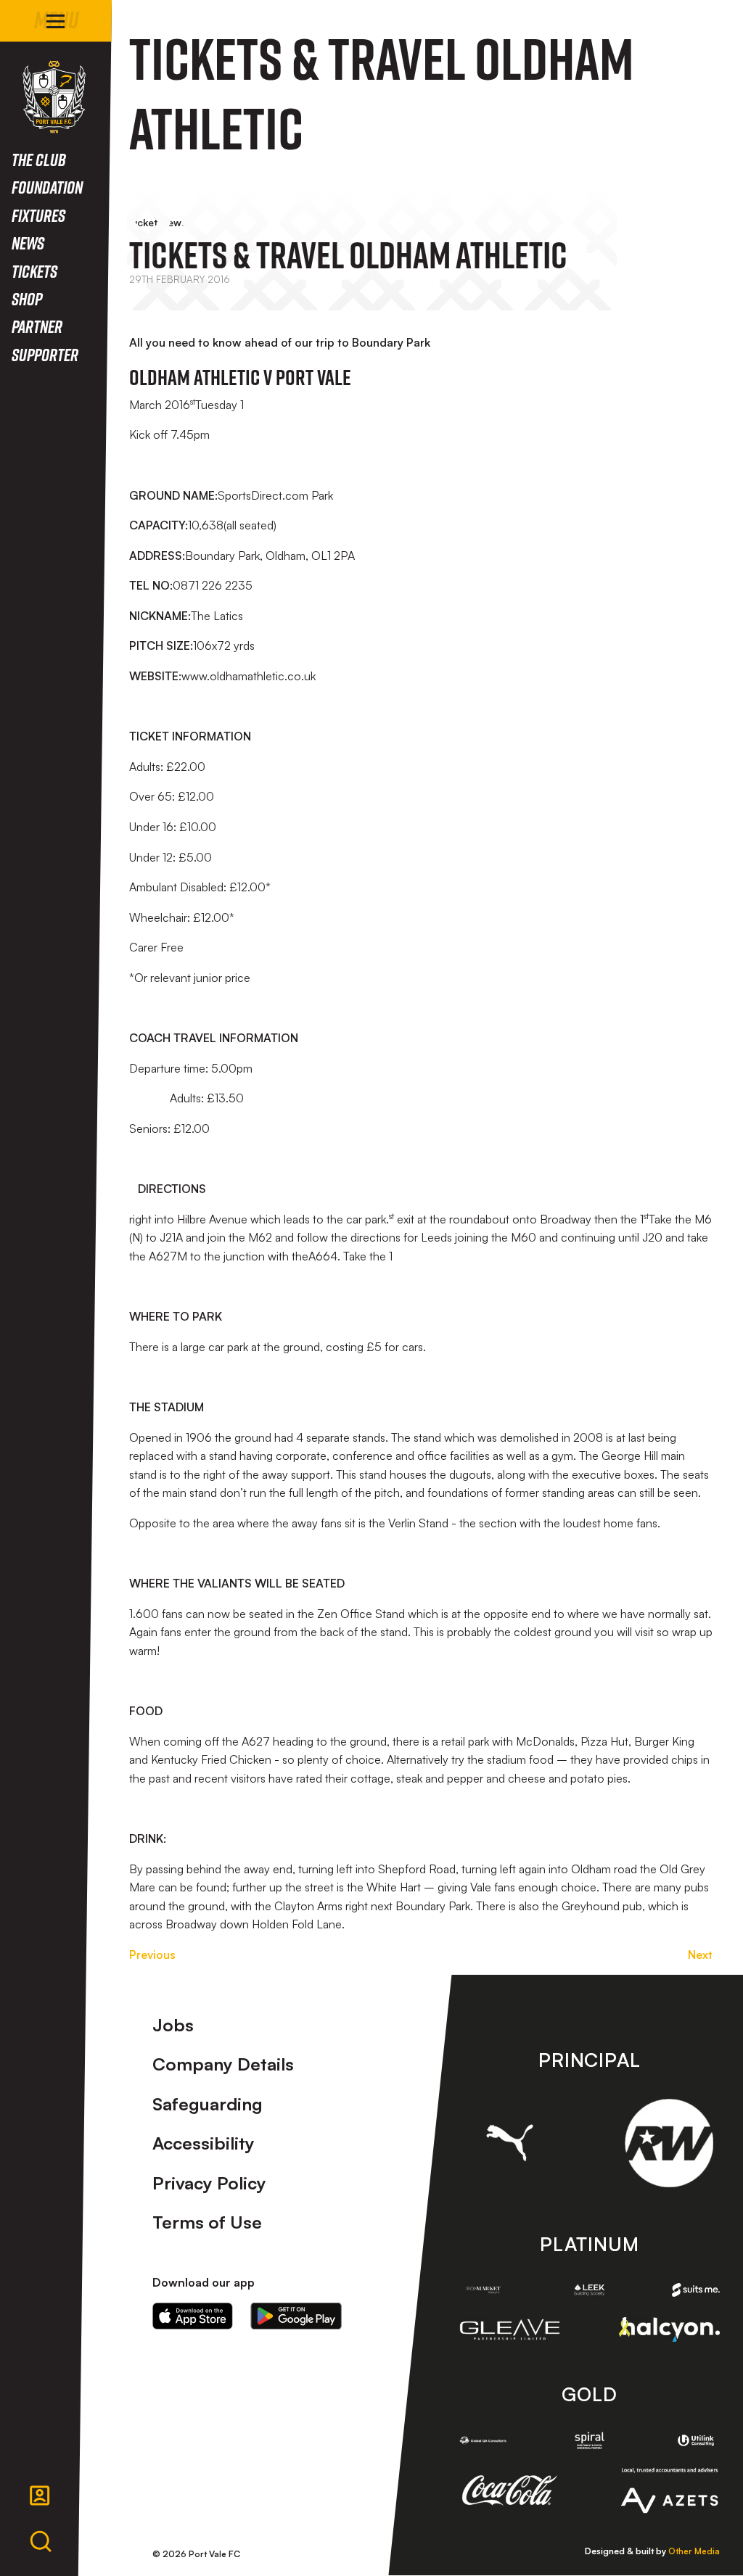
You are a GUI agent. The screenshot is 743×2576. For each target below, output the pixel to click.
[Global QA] (483, 2440)
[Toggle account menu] (40, 2495)
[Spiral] (589, 2440)
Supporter (45, 354)
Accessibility (204, 2143)
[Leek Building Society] (589, 2290)
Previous (152, 1954)
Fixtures (38, 215)
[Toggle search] (41, 2542)
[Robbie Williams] (669, 2143)
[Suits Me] (696, 2290)
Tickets (34, 271)
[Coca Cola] (510, 2490)
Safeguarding (208, 2104)
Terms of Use (207, 2222)
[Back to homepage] (54, 97)
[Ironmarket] (483, 2290)
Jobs (173, 2025)
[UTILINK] (696, 2440)
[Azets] (669, 2490)
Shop (27, 298)
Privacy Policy (209, 2183)
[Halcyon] (669, 2329)
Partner (37, 326)
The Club (39, 159)
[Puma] (510, 2143)
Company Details (223, 2064)
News (28, 243)
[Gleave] (510, 2330)
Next (700, 1954)
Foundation (47, 187)
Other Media (694, 2551)
